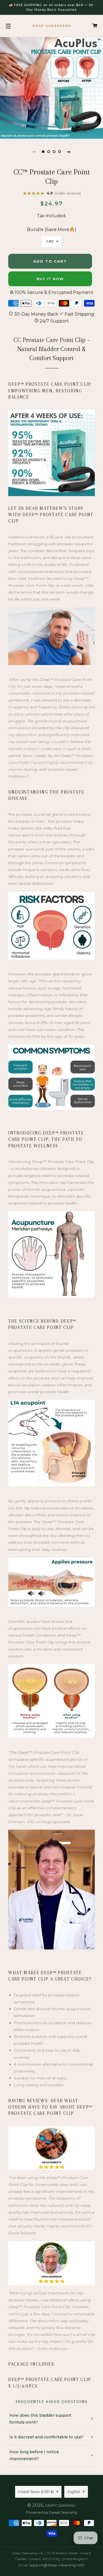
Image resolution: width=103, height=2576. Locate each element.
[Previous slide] (35, 152)
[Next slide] (69, 152)
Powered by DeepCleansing (51, 2512)
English (74, 2492)
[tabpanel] (51, 87)
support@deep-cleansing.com (57, 2565)
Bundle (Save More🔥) (52, 229)
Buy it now (50, 279)
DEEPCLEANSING (60, 2505)
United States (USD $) (36, 2492)
